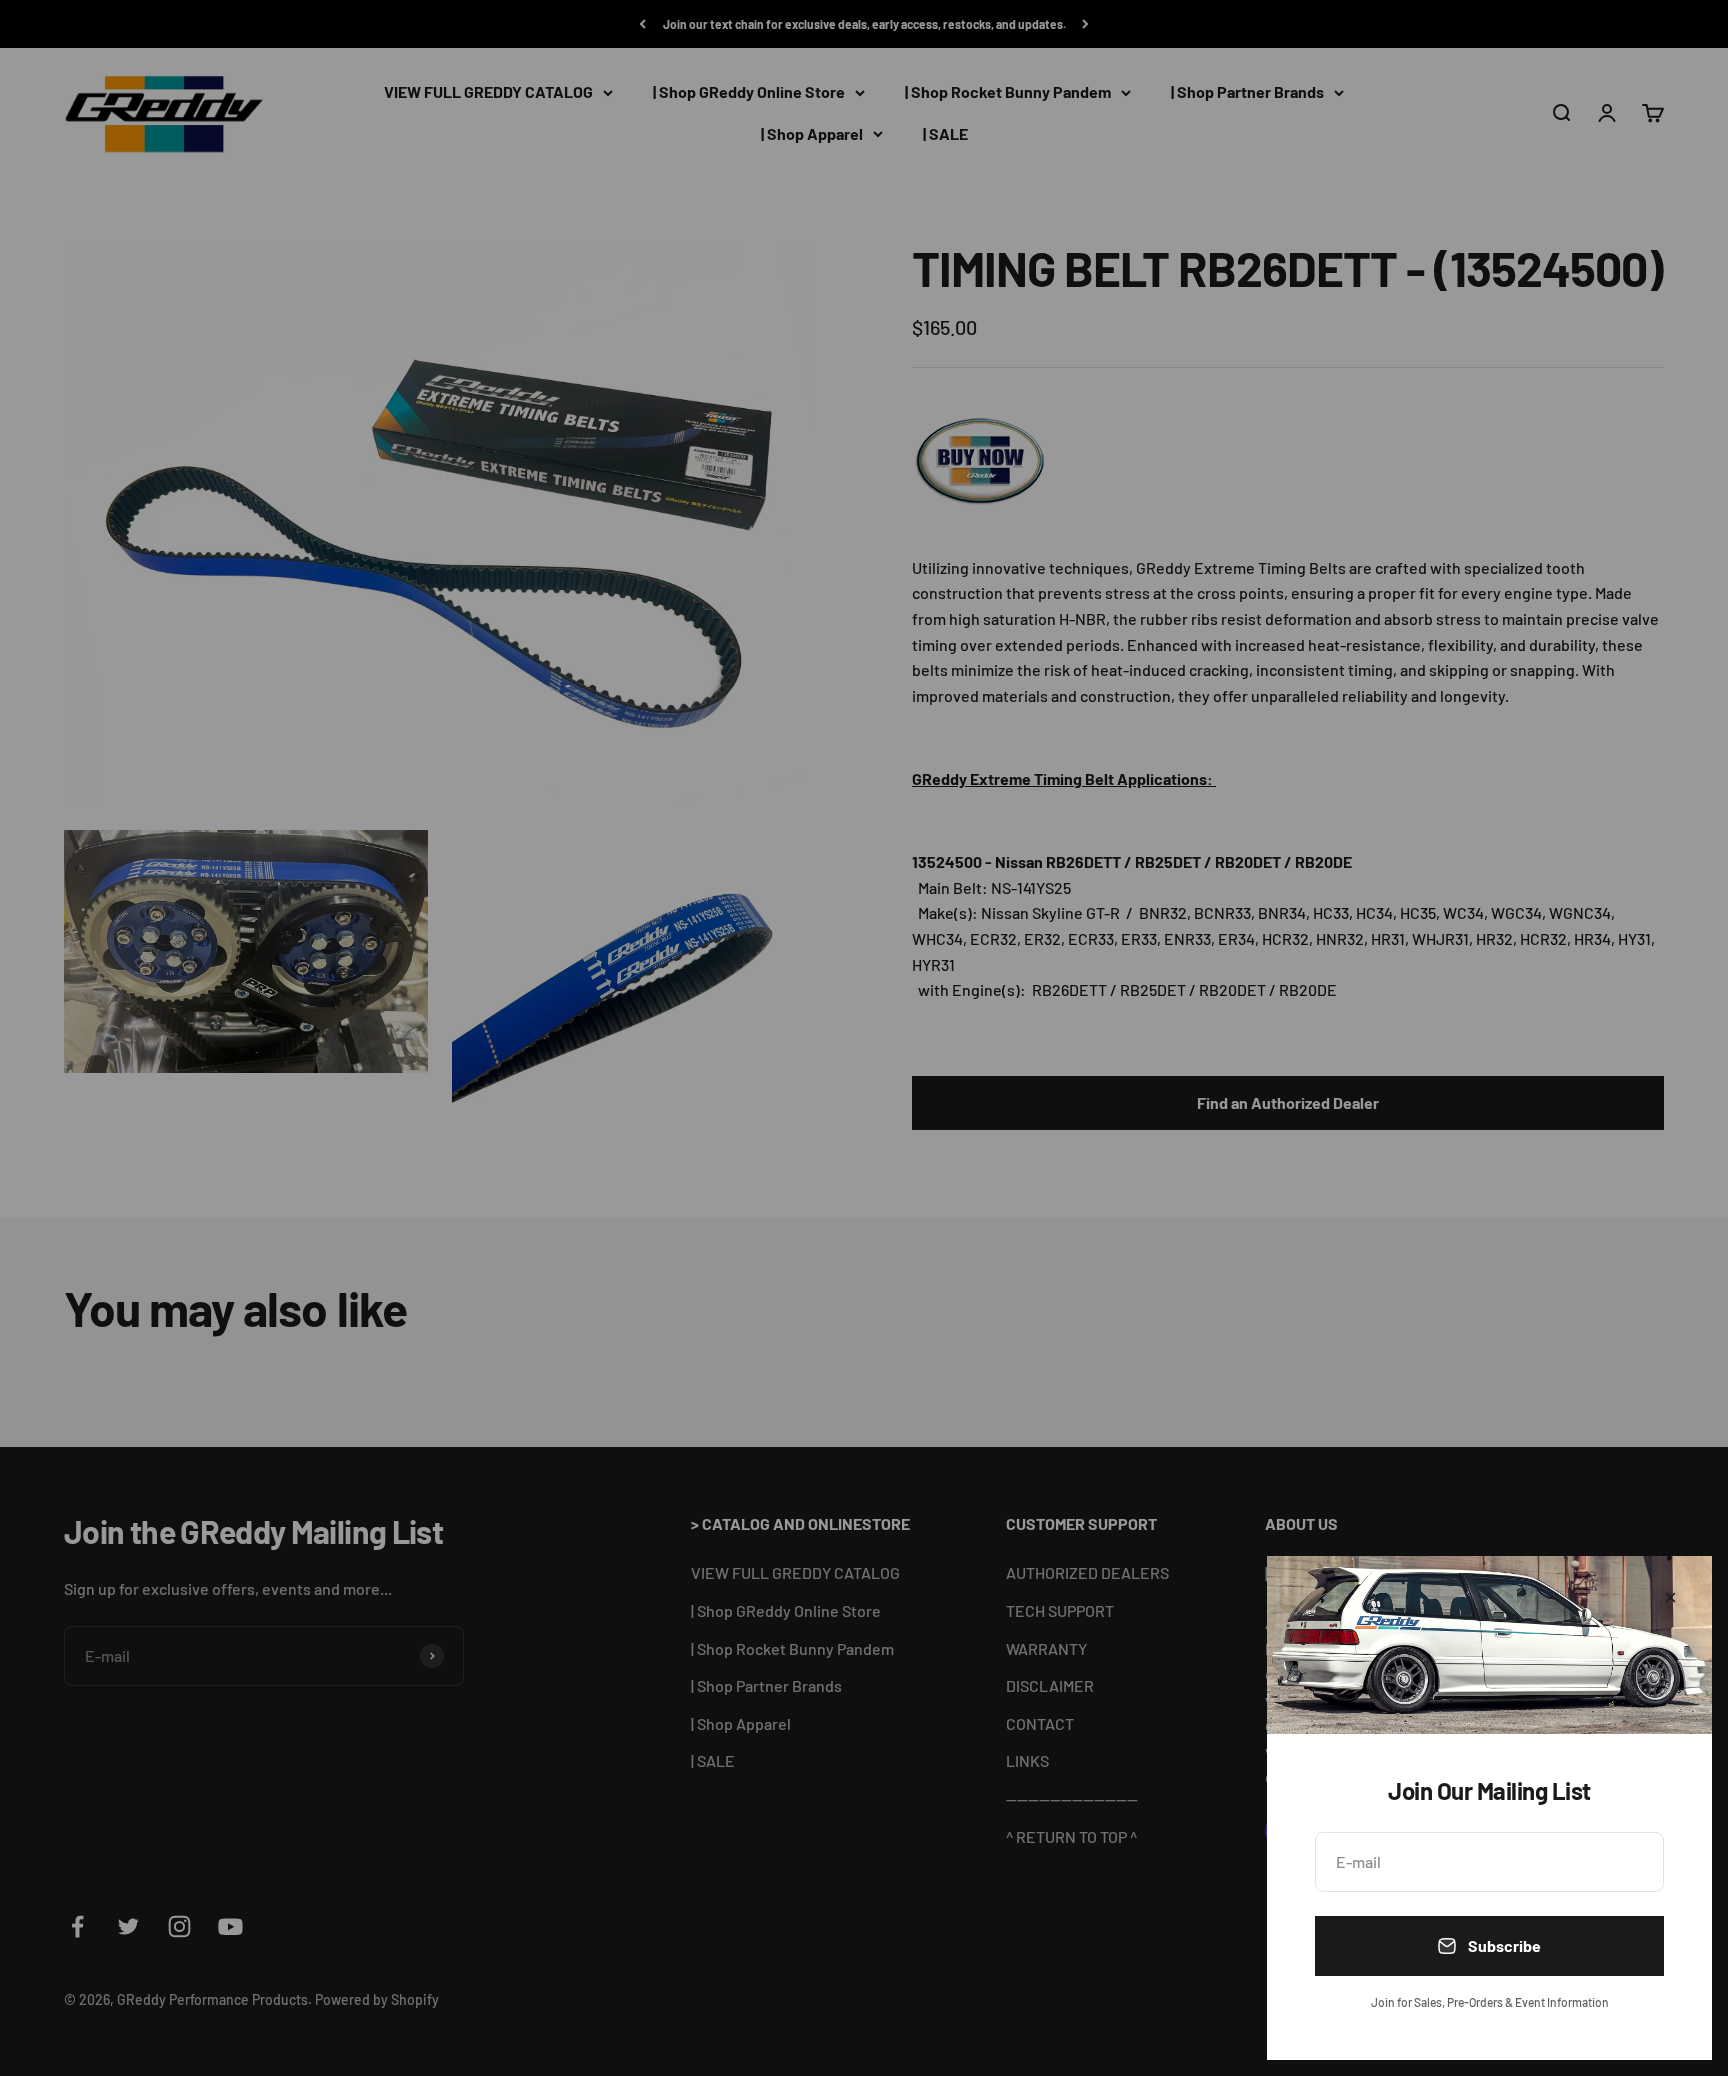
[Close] (1670, 1597)
